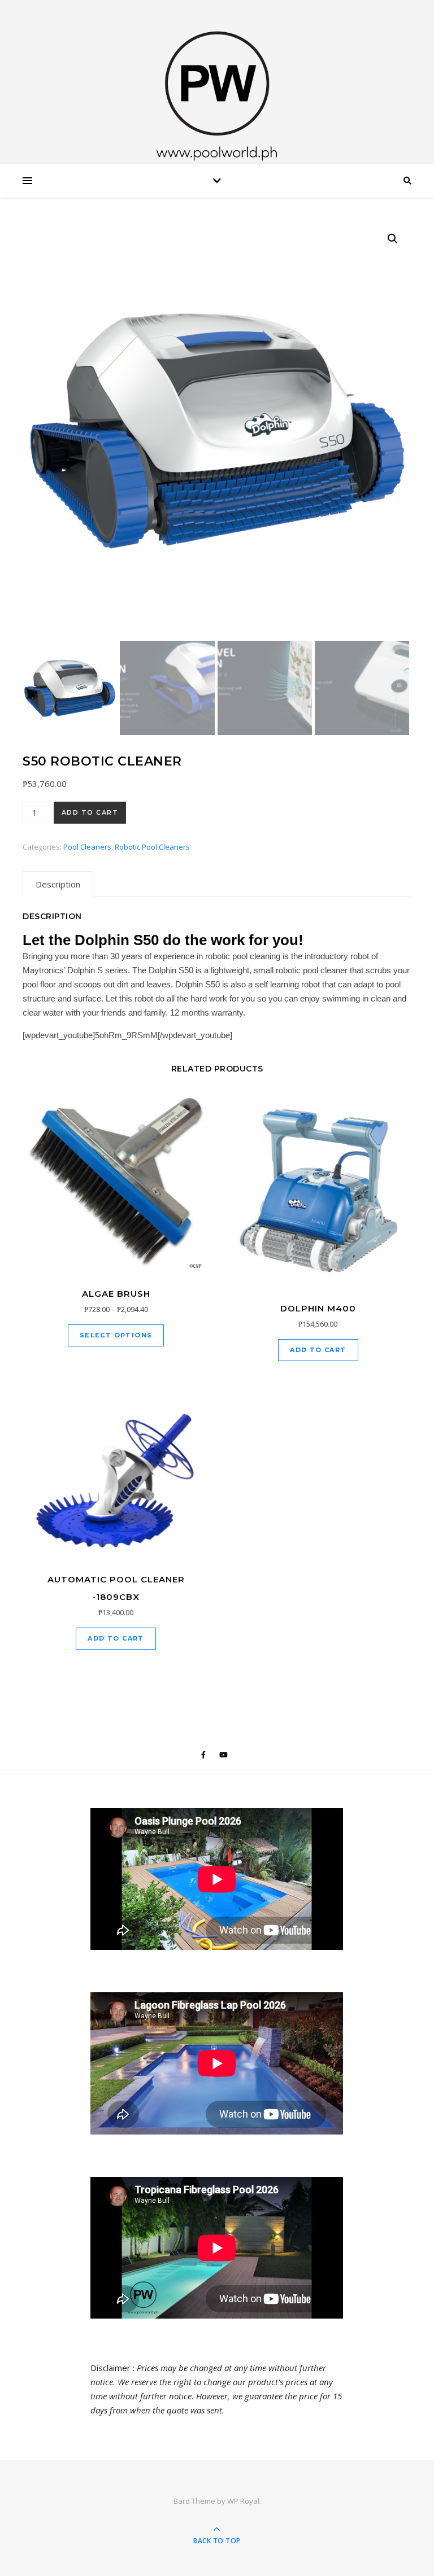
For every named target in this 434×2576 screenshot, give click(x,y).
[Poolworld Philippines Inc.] (217, 85)
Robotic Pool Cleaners (152, 847)
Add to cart (90, 812)
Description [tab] (58, 884)
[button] (393, 239)
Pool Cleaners (87, 847)
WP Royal (243, 2501)
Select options (116, 1335)
